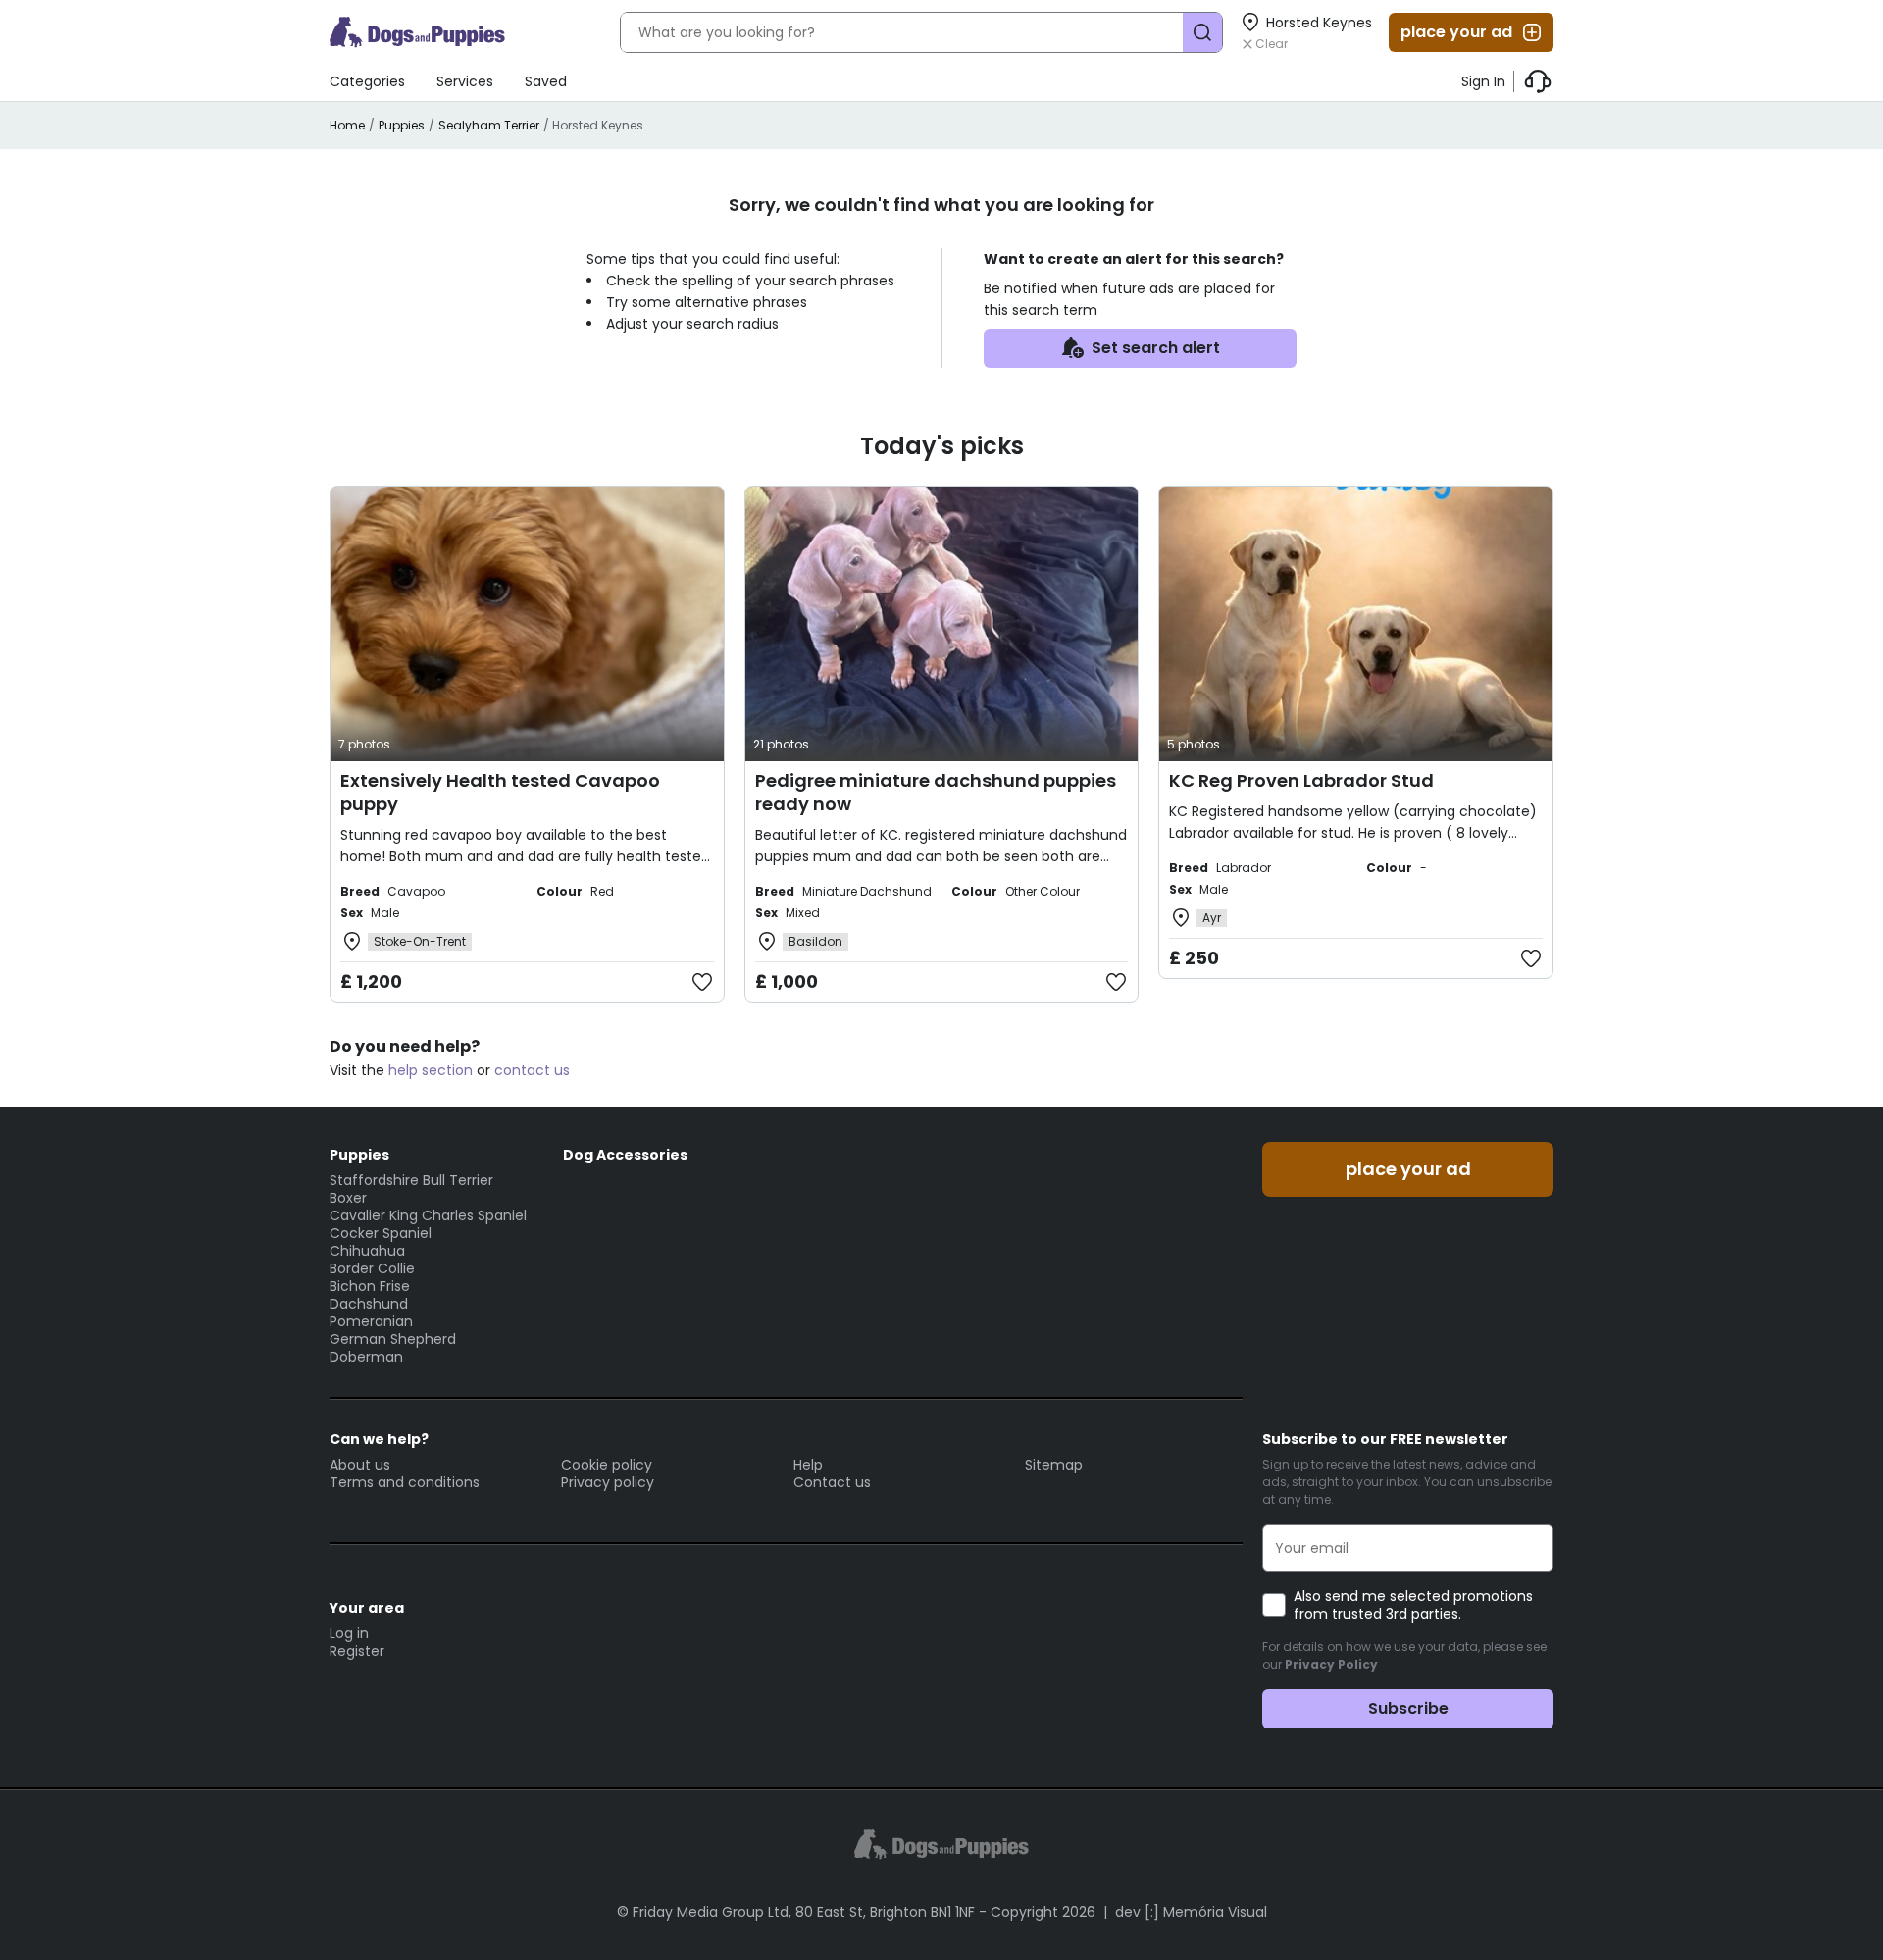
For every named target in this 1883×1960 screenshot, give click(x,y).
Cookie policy (607, 1465)
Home (347, 125)
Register (357, 1651)
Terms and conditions (405, 1482)
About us (360, 1465)
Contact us (832, 1482)
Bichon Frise (370, 1286)
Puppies (402, 125)
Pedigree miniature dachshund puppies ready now (936, 792)
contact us (532, 1070)
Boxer (348, 1198)
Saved (546, 81)
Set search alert (1156, 348)
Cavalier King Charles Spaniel (428, 1215)
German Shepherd (393, 1339)
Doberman (366, 1357)
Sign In (1483, 81)
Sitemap (1054, 1465)
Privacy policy (608, 1482)
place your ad (1456, 32)
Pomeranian (371, 1321)
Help (808, 1465)
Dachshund (369, 1304)
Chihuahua (367, 1251)
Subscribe (1408, 1708)
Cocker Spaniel (381, 1233)
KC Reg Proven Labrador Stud (1301, 780)
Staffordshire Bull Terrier (411, 1180)
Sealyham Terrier (489, 125)
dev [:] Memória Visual (1191, 1912)
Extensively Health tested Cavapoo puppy (500, 792)
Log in (349, 1633)
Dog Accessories (625, 1155)
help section (431, 1070)
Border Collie (372, 1268)
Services (465, 81)
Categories (367, 81)
